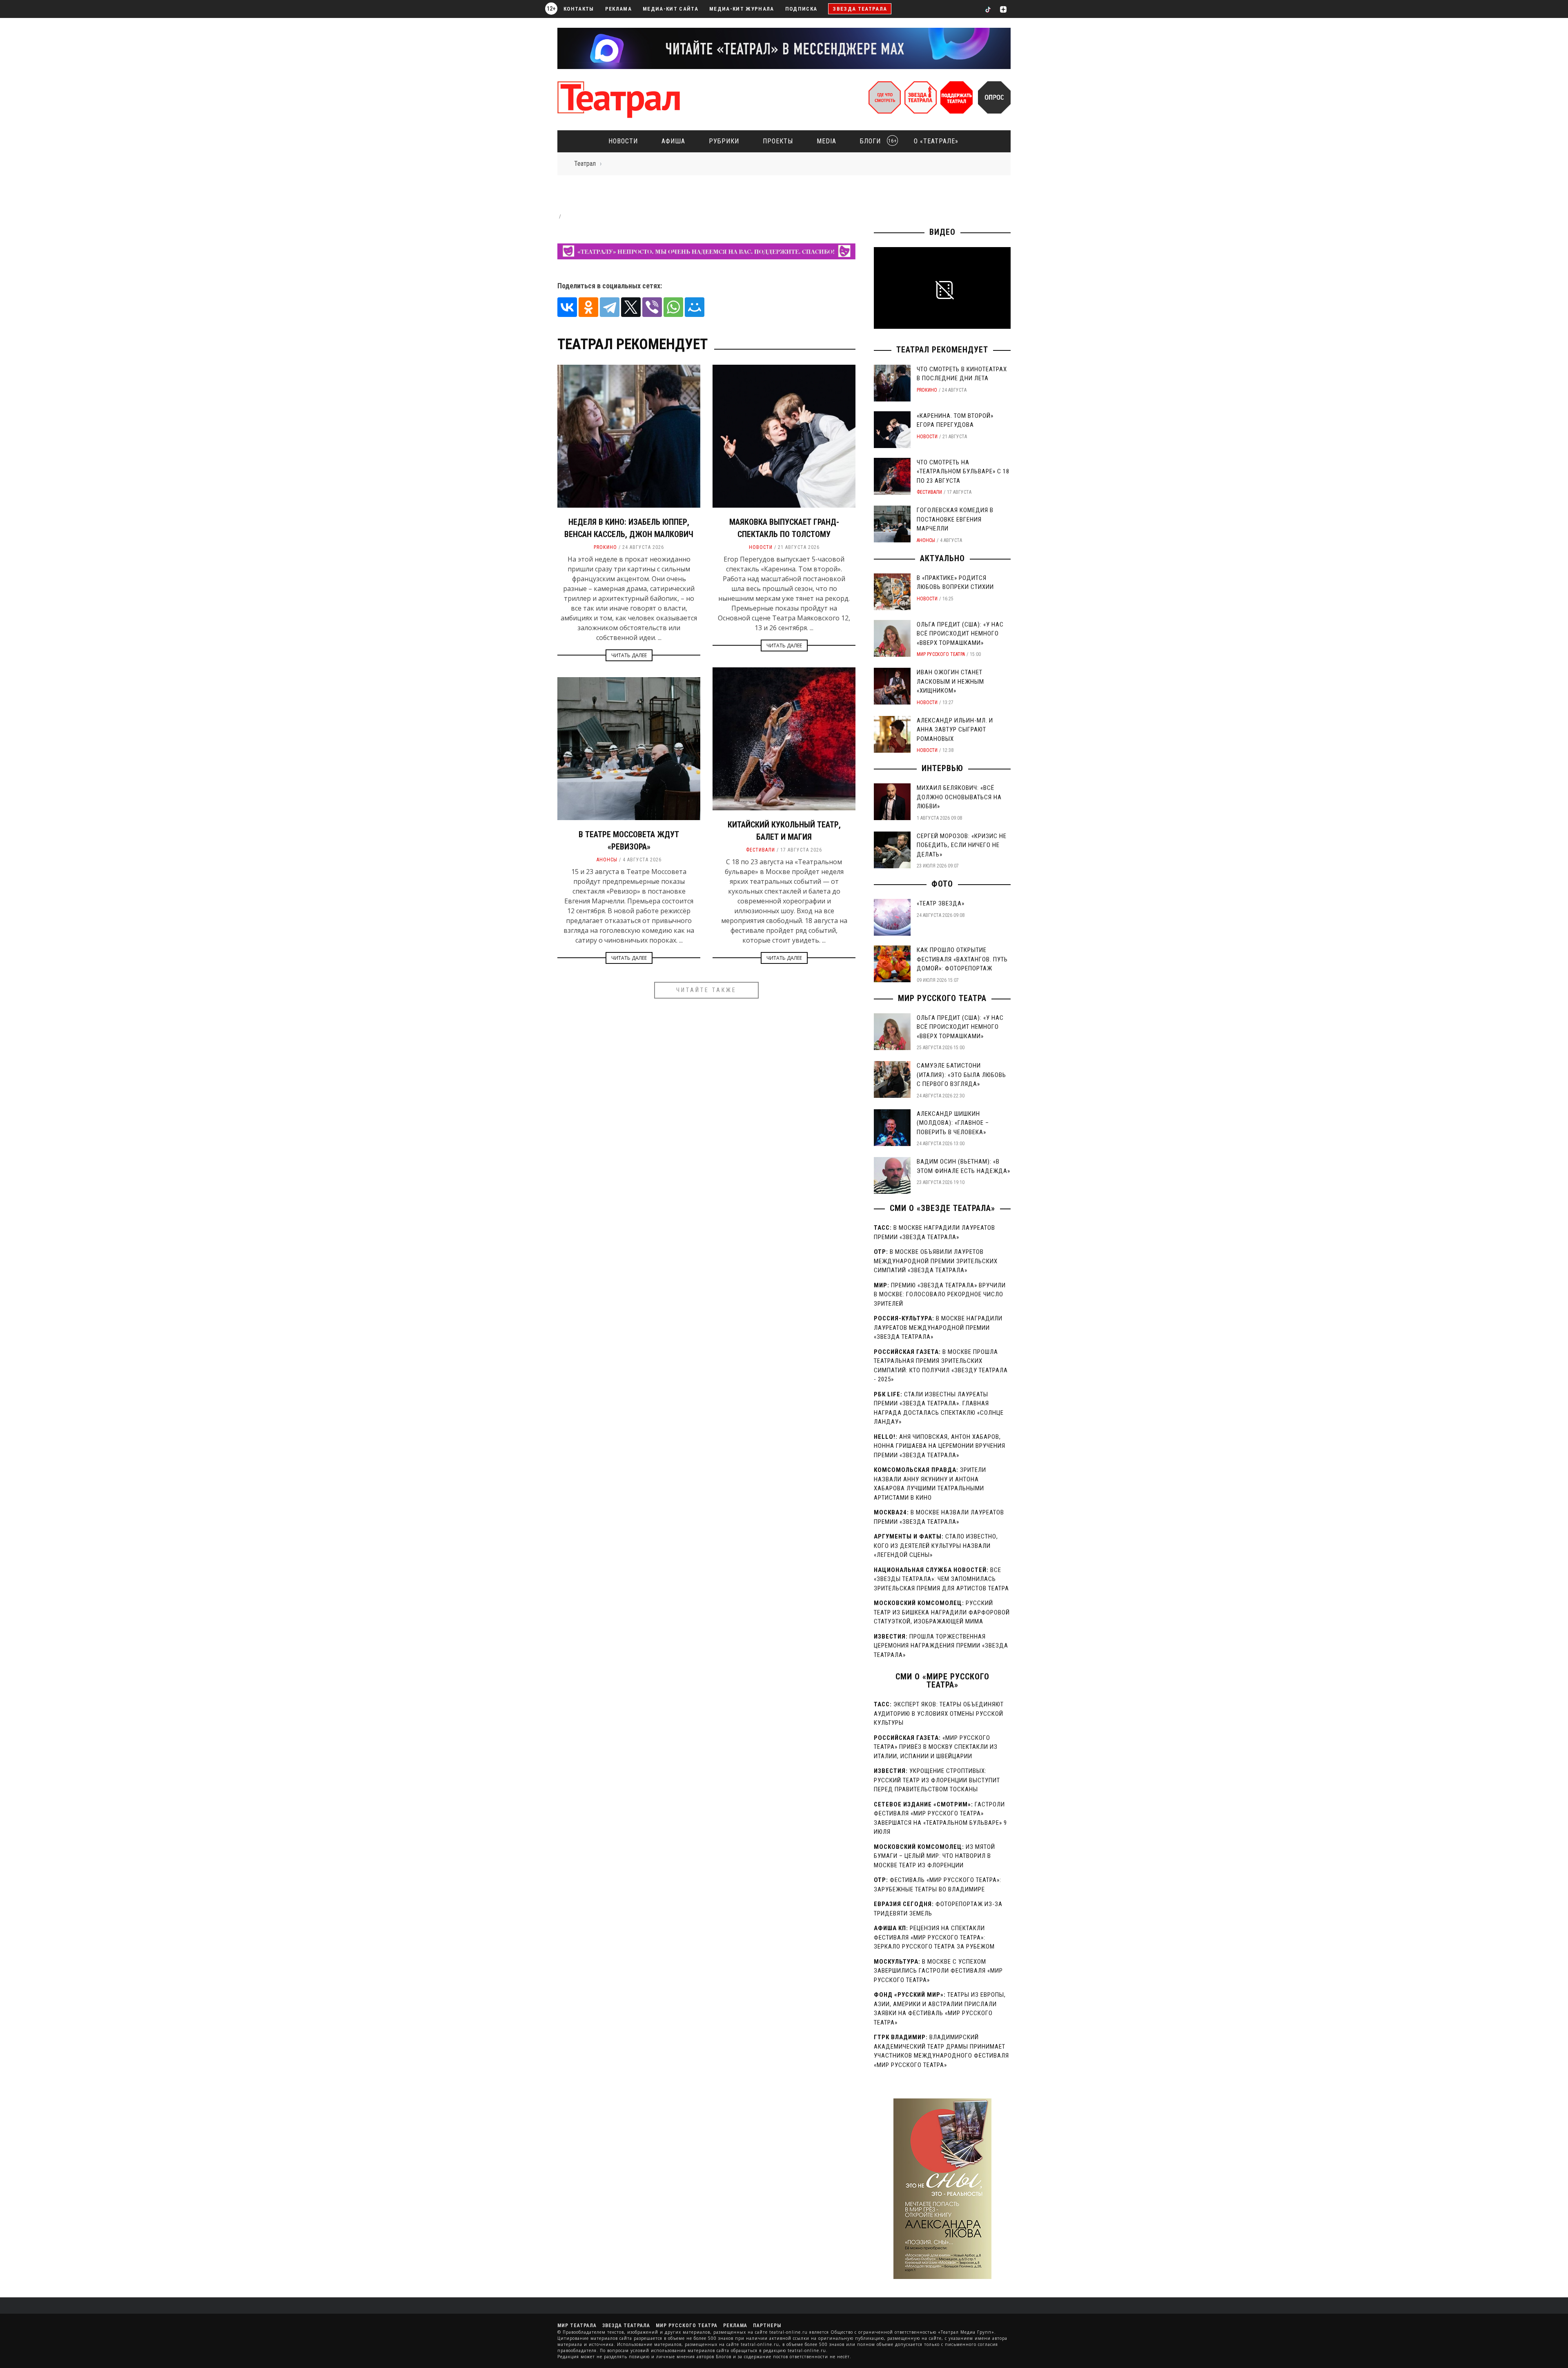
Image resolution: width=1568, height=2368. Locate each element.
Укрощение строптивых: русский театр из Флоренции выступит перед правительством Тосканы (937, 1780)
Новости (623, 141)
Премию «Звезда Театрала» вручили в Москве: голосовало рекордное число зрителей (940, 1294)
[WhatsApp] (673, 307)
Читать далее (629, 655)
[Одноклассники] (588, 307)
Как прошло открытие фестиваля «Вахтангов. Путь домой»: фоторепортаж (962, 959)
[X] (631, 307)
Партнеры (767, 2326)
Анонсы (607, 860)
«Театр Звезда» (941, 903)
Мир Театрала (577, 2326)
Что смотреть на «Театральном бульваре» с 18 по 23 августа (963, 472)
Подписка (801, 9)
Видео (942, 232)
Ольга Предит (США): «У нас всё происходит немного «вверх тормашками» (960, 634)
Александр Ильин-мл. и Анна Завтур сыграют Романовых (955, 730)
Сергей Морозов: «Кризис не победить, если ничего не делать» (962, 845)
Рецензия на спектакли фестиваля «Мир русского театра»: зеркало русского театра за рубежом (934, 1937)
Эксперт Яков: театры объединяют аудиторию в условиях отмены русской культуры (939, 1714)
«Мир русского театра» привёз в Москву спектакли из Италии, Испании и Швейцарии (936, 1747)
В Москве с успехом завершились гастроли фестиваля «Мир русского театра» (938, 1971)
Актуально (942, 558)
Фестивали (761, 850)
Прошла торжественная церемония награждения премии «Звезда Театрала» (941, 1646)
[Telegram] (610, 307)
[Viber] (652, 307)
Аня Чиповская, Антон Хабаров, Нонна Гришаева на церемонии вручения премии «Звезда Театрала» (940, 1446)
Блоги (876, 141)
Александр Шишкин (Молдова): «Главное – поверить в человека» (953, 1123)
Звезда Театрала (860, 9)
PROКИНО (605, 547)
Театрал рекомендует (942, 350)
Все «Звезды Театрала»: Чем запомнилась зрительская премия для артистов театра (941, 1579)
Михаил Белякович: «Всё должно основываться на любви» (959, 797)
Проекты (778, 141)
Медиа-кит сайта (670, 9)
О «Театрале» (936, 141)
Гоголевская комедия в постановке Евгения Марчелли (955, 519)
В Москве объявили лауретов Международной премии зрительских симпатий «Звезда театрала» (936, 1261)
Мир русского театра (941, 654)
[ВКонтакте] (567, 307)
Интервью (942, 768)
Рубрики (724, 141)
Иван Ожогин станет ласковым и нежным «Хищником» (950, 681)
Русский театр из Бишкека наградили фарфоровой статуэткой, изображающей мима (942, 1612)
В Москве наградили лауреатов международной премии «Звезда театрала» (938, 1328)
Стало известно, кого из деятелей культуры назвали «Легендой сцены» (936, 1546)
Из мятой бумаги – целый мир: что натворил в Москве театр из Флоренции (934, 1856)
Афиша (673, 141)
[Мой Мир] (695, 307)
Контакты (579, 9)
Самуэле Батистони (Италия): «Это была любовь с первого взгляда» (961, 1075)
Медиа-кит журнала (742, 9)
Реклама (618, 9)
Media (826, 141)
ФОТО (942, 884)
